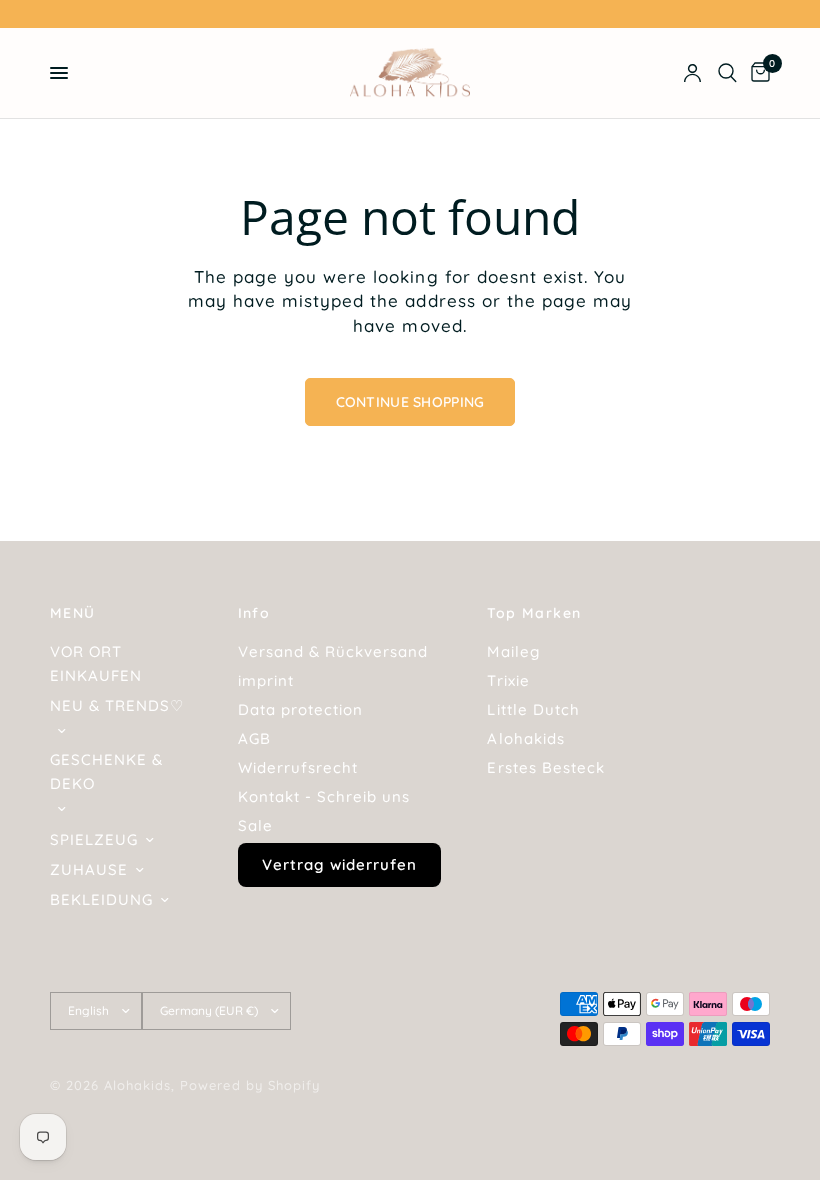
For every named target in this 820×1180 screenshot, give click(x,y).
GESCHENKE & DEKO (106, 771)
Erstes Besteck (545, 767)
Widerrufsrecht (298, 767)
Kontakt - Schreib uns (324, 796)
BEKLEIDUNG (101, 899)
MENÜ (73, 613)
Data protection (300, 709)
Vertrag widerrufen (339, 864)
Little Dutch (533, 709)
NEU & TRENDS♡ (117, 705)
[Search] (727, 73)
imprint (266, 680)
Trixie (508, 680)
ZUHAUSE (89, 869)
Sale (255, 825)
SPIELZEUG (94, 839)
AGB (254, 738)
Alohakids (525, 738)
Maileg (513, 651)
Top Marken (534, 613)
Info (254, 613)
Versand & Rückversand (333, 651)
